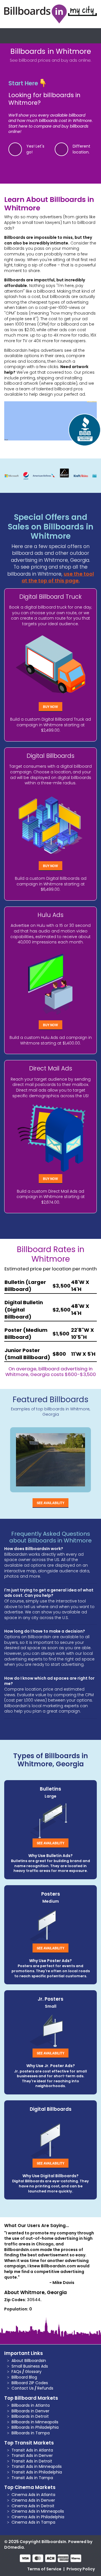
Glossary (33, 2372)
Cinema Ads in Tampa (33, 2522)
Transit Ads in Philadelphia (37, 2472)
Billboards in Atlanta (31, 2405)
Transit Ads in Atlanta (32, 2450)
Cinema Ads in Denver (33, 2500)
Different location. (82, 149)
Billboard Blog (24, 2377)
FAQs (16, 2372)
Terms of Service (44, 2569)
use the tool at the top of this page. (58, 577)
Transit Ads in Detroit (32, 2461)
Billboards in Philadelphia (35, 2427)
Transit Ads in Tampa (32, 2478)
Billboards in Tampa (31, 2433)
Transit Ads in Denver (32, 2455)
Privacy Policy (81, 2569)
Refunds (45, 2388)
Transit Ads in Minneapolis (37, 2466)
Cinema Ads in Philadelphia (38, 2517)
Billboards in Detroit (30, 2416)
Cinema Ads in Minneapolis (38, 2511)
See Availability (50, 1503)
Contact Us (23, 2388)
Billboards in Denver (30, 2411)
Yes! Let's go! (35, 149)
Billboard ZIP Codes (30, 2383)
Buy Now (50, 707)
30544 (34, 2300)
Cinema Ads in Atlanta (33, 2495)
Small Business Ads (30, 2366)
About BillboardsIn (29, 2361)
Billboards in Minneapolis (35, 2422)
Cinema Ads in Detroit (33, 2506)
